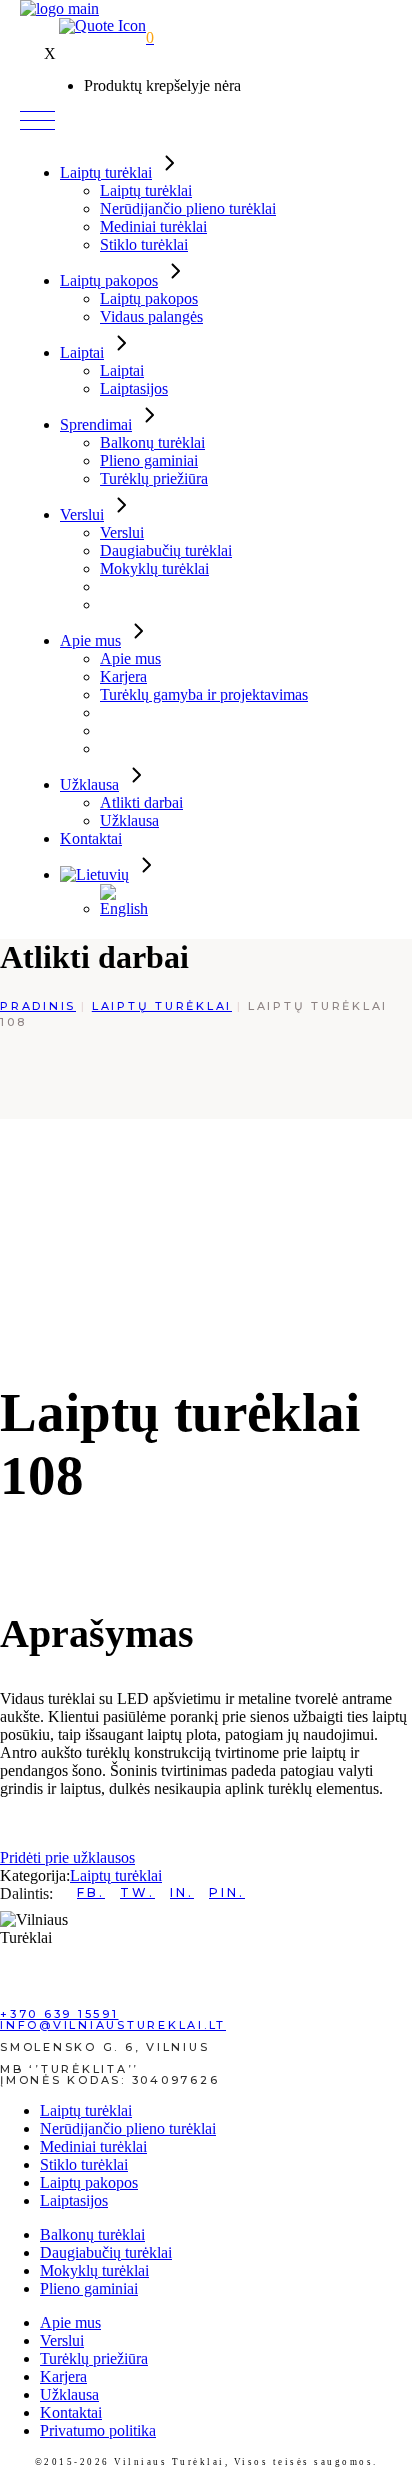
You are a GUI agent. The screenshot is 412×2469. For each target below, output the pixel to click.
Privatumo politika (98, 2430)
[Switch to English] (130, 908)
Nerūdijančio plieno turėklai (128, 2128)
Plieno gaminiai (89, 2288)
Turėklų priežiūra (94, 2358)
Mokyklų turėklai (94, 2270)
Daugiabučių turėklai (106, 2252)
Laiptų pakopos (89, 2182)
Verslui (62, 2340)
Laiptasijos (74, 2200)
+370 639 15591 (59, 2014)
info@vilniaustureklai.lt (113, 2025)
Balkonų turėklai (92, 2234)
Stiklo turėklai (84, 2164)
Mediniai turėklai (93, 2146)
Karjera (63, 2376)
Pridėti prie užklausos (67, 1857)
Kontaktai (71, 2412)
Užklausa (69, 2394)
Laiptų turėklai (116, 1875)
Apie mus (70, 2322)
